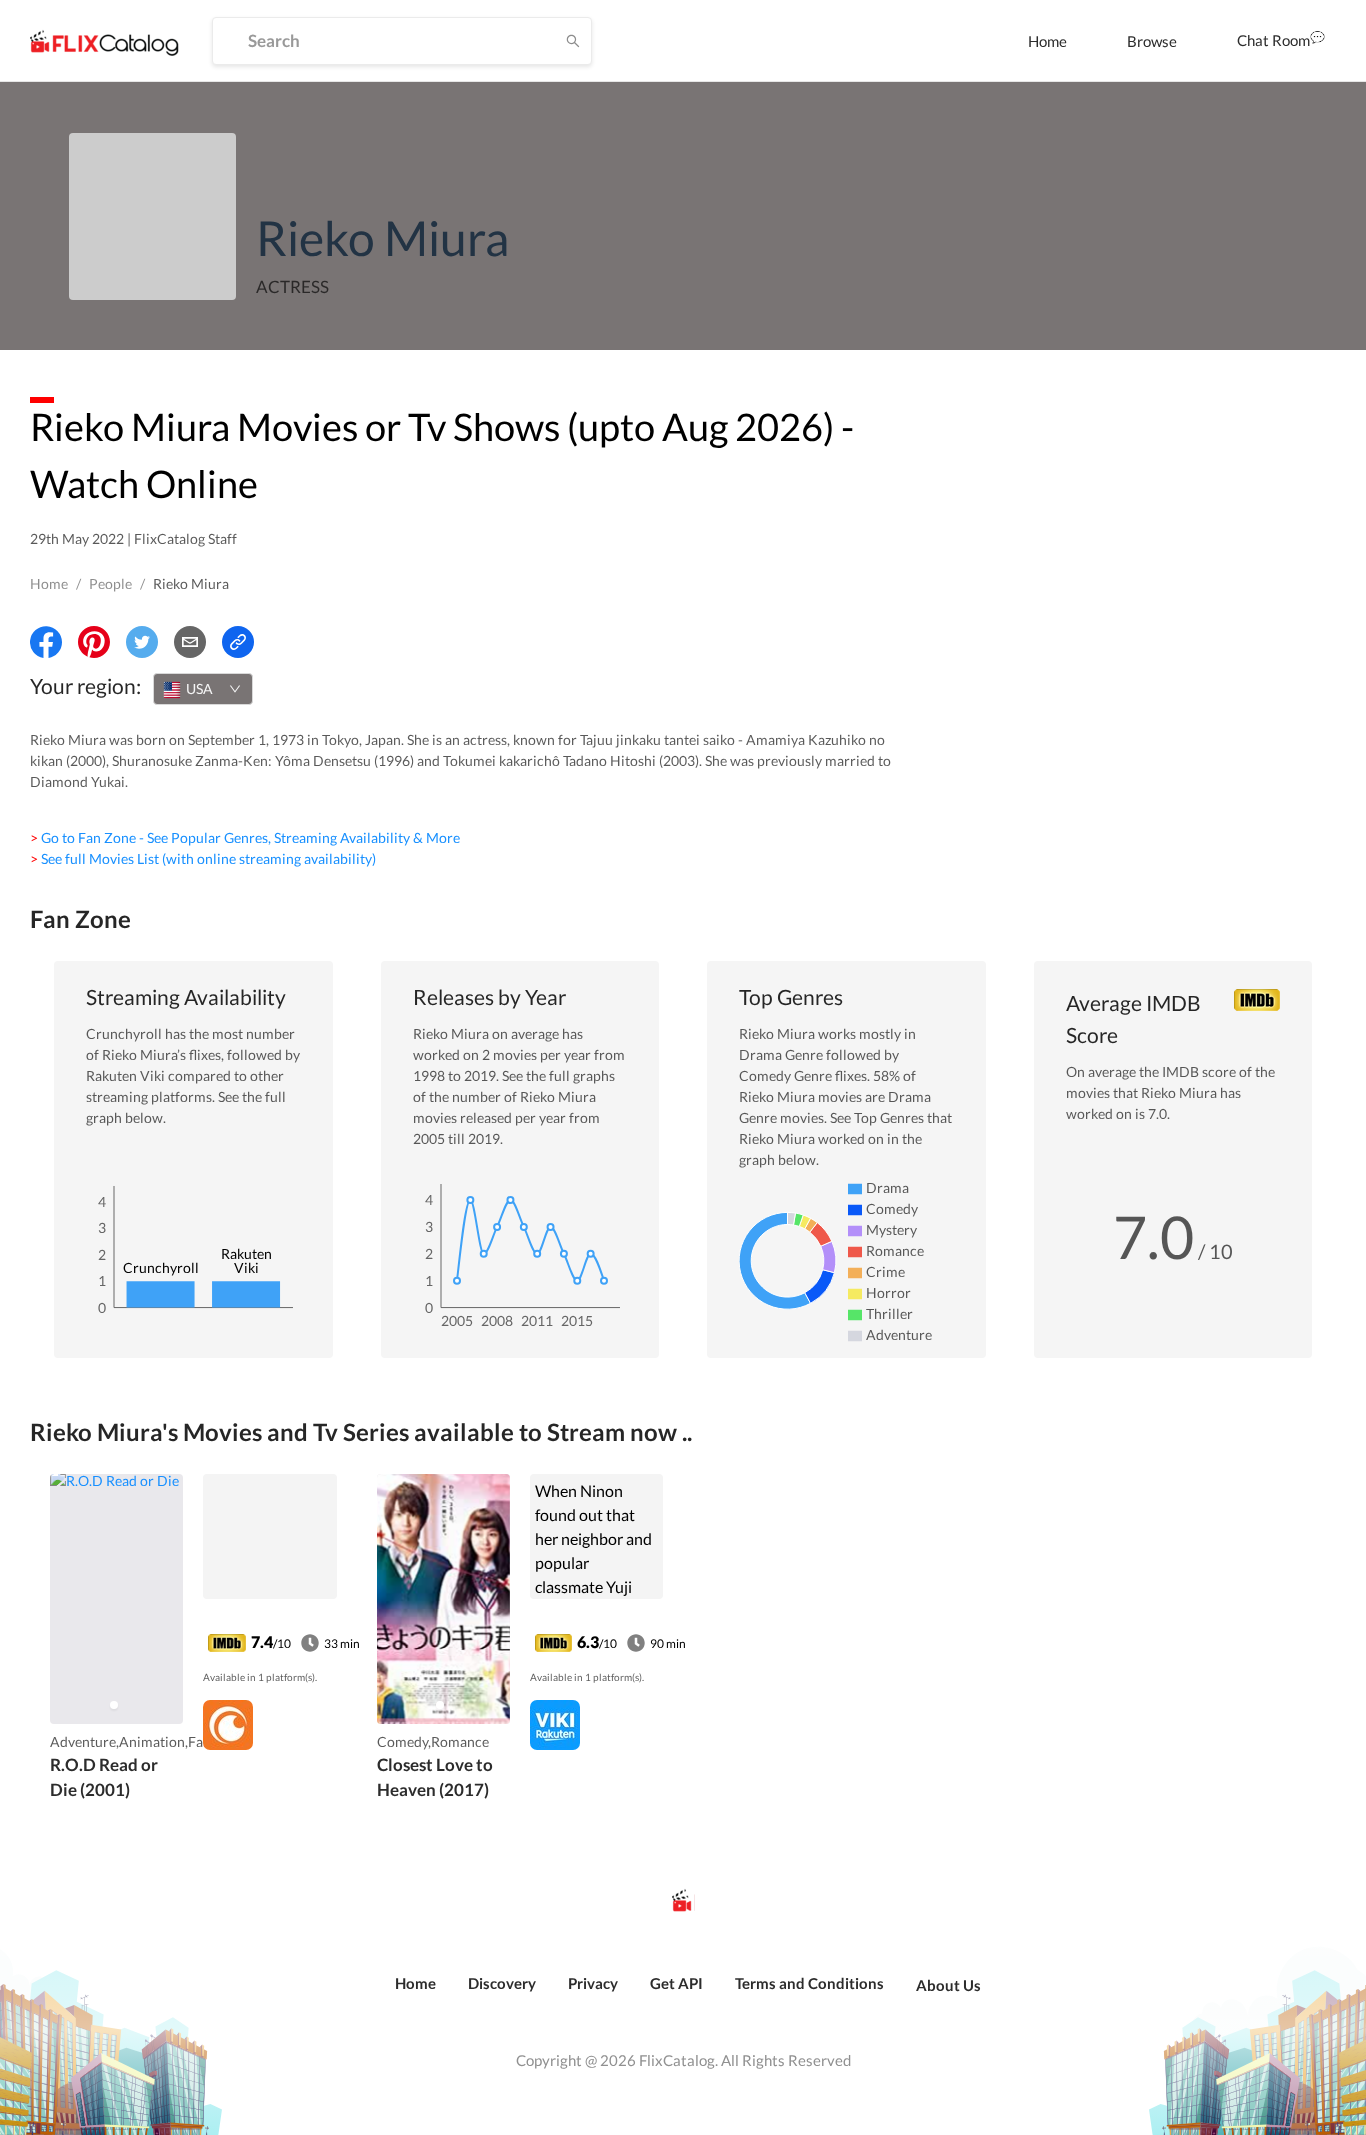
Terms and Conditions (809, 1983)
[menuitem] (1047, 41)
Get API (676, 1983)
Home (1047, 41)
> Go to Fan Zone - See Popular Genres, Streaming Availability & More (245, 837)
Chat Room (1273, 40)
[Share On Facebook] (46, 642)
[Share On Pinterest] (94, 642)
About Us (948, 1985)
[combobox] (203, 689)
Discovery (502, 1983)
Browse (1152, 41)
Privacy (593, 1983)
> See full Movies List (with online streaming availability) (203, 858)
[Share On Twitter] (142, 642)
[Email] (190, 642)
